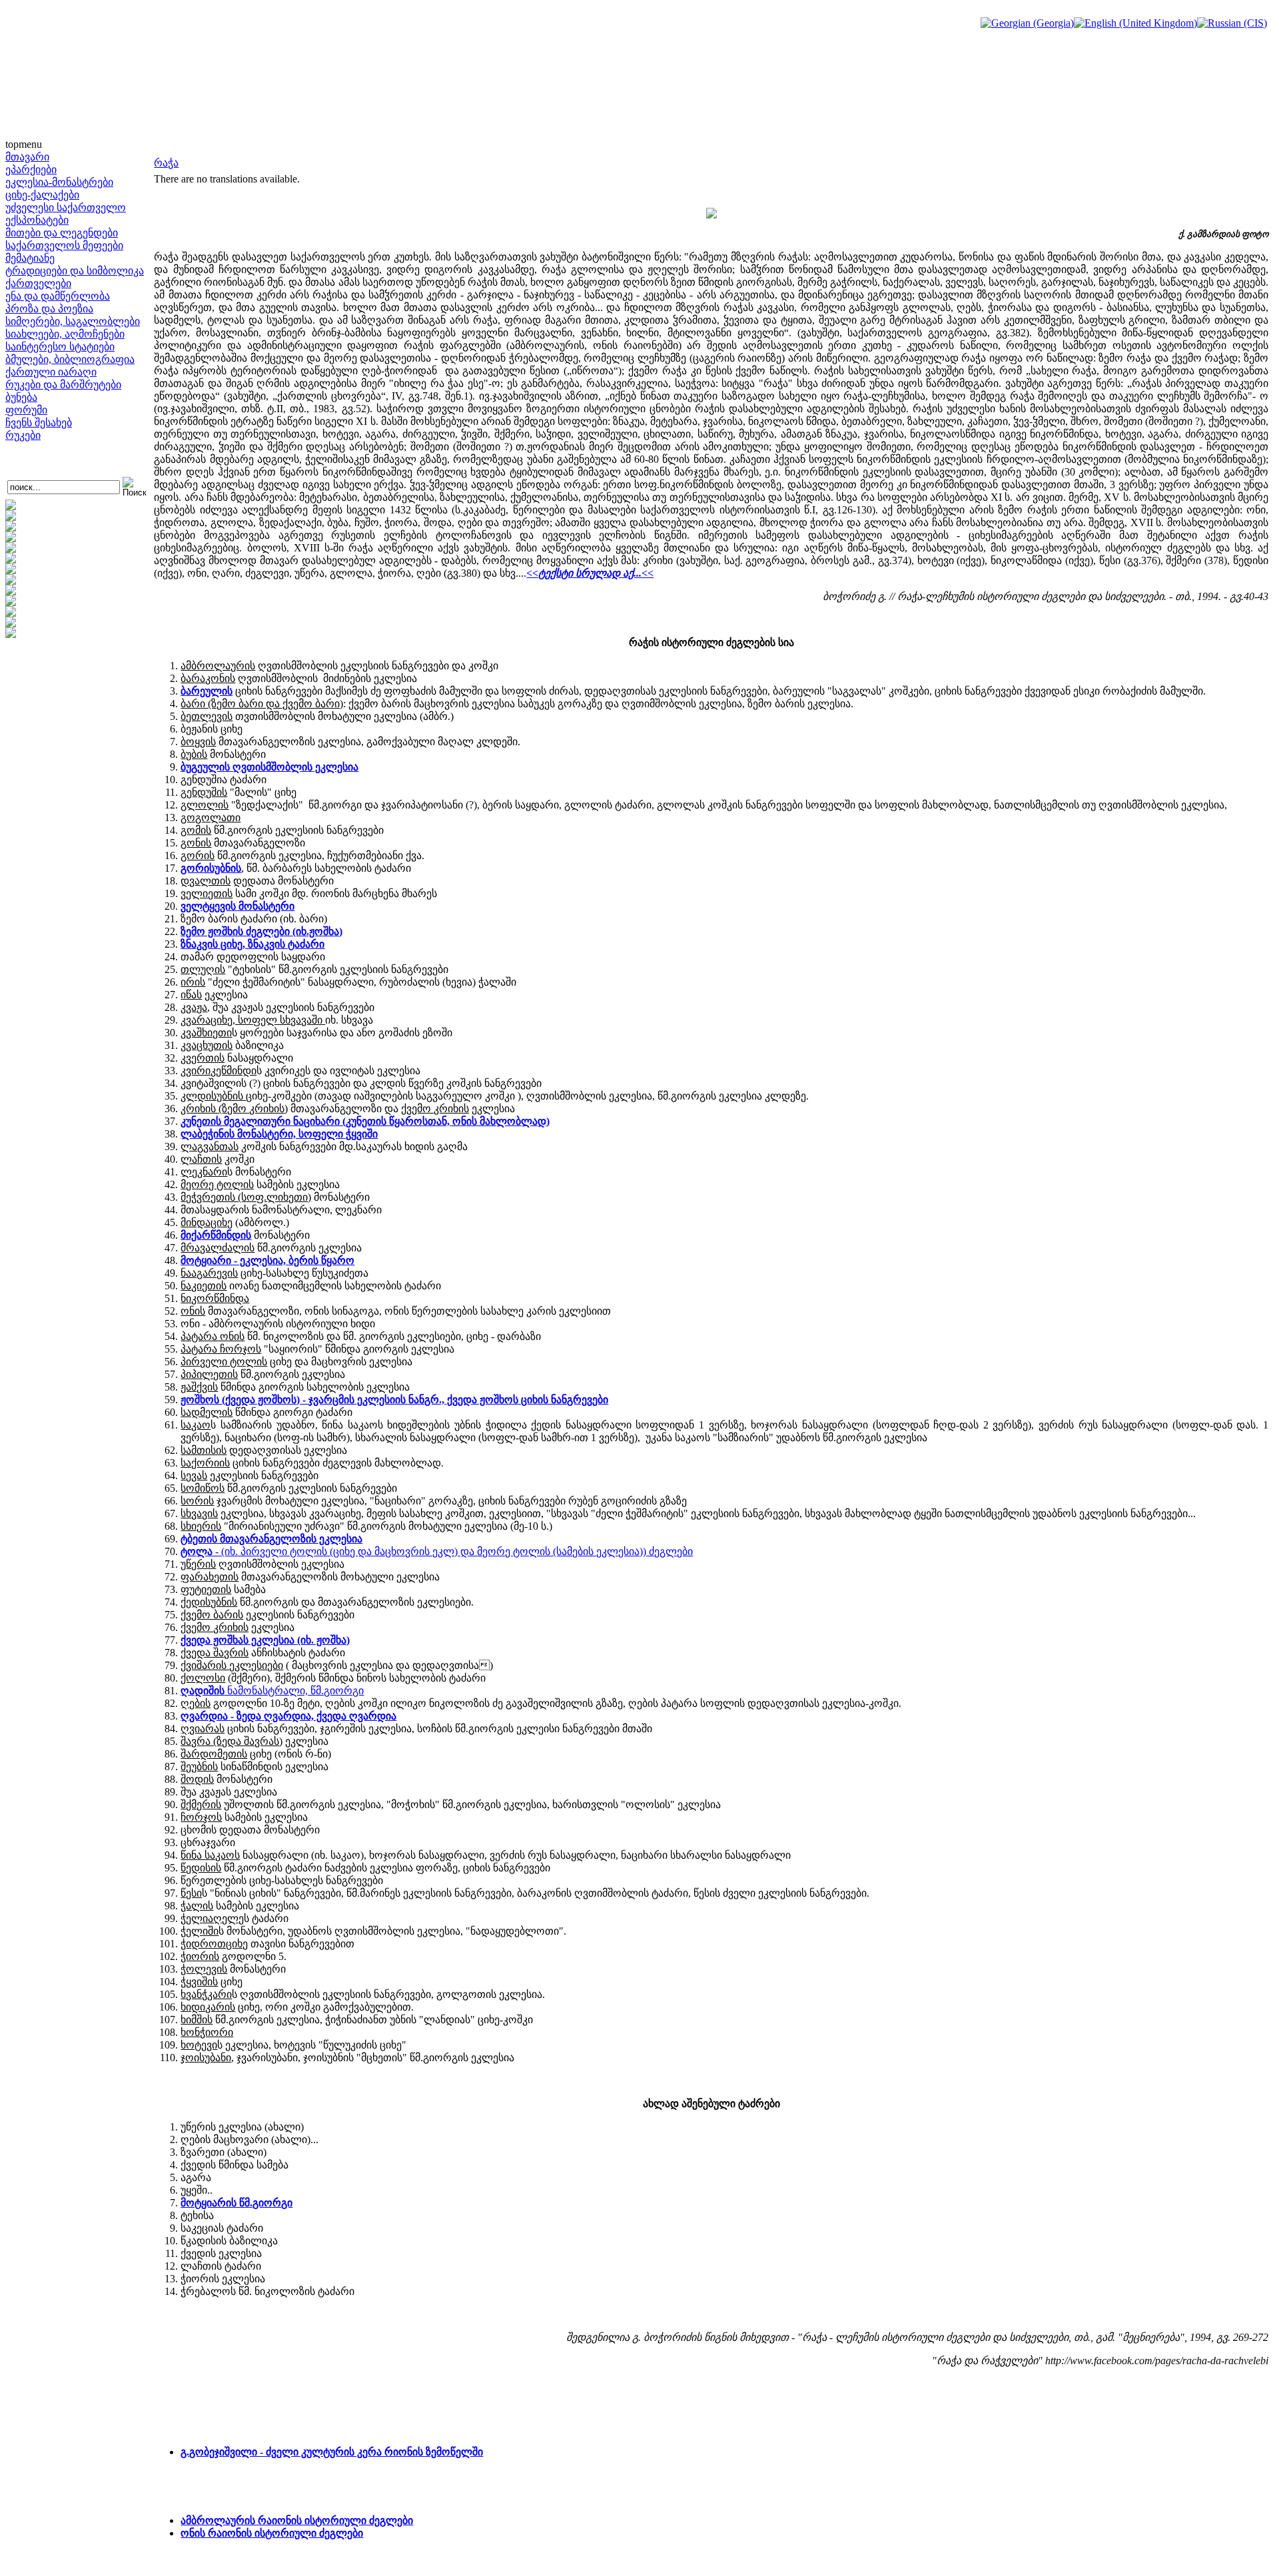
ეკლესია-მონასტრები (59, 182)
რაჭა (166, 163)
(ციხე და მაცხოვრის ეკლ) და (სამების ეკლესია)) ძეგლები (437, 1551)
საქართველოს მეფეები (64, 245)
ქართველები (38, 283)
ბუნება (21, 397)
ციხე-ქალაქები (42, 195)
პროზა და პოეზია (49, 309)
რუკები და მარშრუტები (63, 385)
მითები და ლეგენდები (62, 233)
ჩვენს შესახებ (39, 423)
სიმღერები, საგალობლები (73, 321)
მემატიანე (30, 258)
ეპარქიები (31, 169)
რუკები (23, 435)
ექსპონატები (37, 220)
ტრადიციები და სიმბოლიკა (75, 271)
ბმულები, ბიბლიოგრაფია (70, 359)
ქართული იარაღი (51, 372)
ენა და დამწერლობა (58, 296)
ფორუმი (26, 410)
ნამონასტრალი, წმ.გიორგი (272, 1691)
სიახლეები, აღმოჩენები (65, 334)
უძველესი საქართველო (66, 207)
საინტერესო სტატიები (60, 347)
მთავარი (27, 157)
